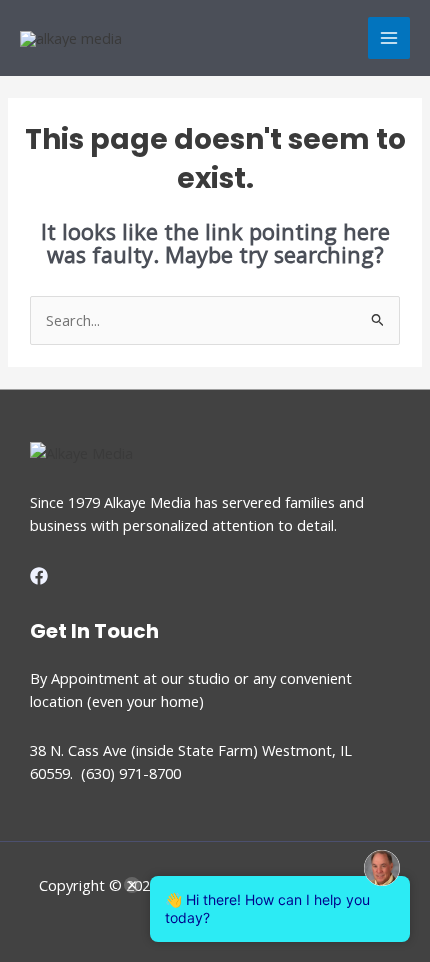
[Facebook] (39, 576)
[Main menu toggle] (389, 38)
